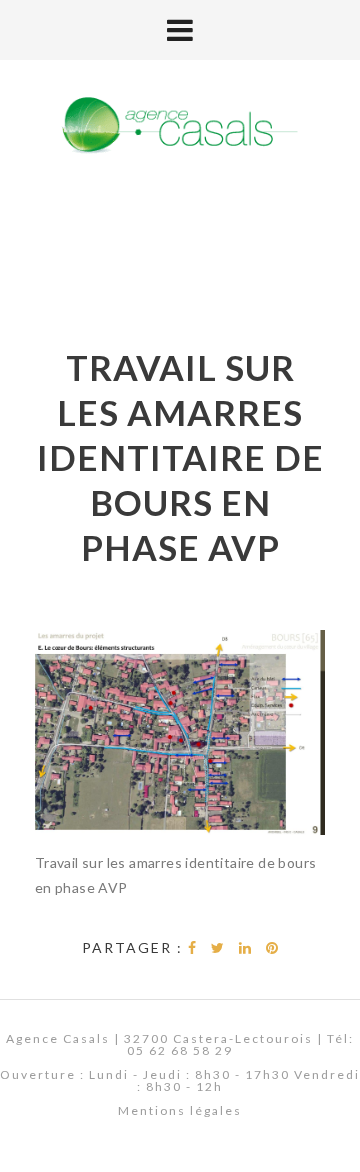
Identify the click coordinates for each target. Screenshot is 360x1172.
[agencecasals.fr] (180, 126)
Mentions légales (180, 1110)
